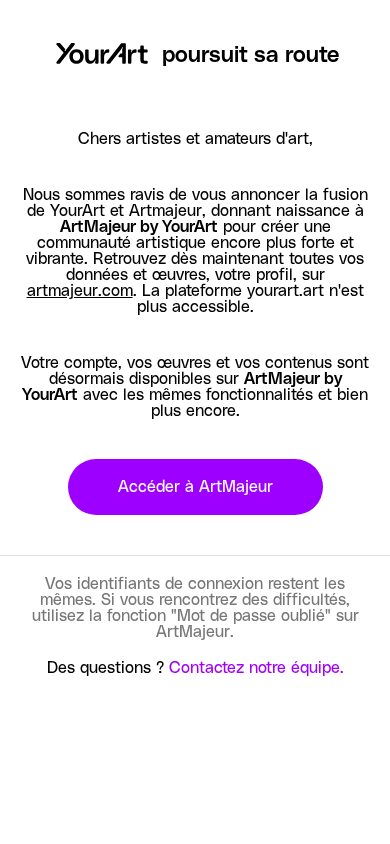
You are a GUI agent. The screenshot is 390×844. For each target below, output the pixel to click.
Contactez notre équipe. (256, 668)
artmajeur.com (80, 291)
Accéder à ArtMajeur (195, 487)
